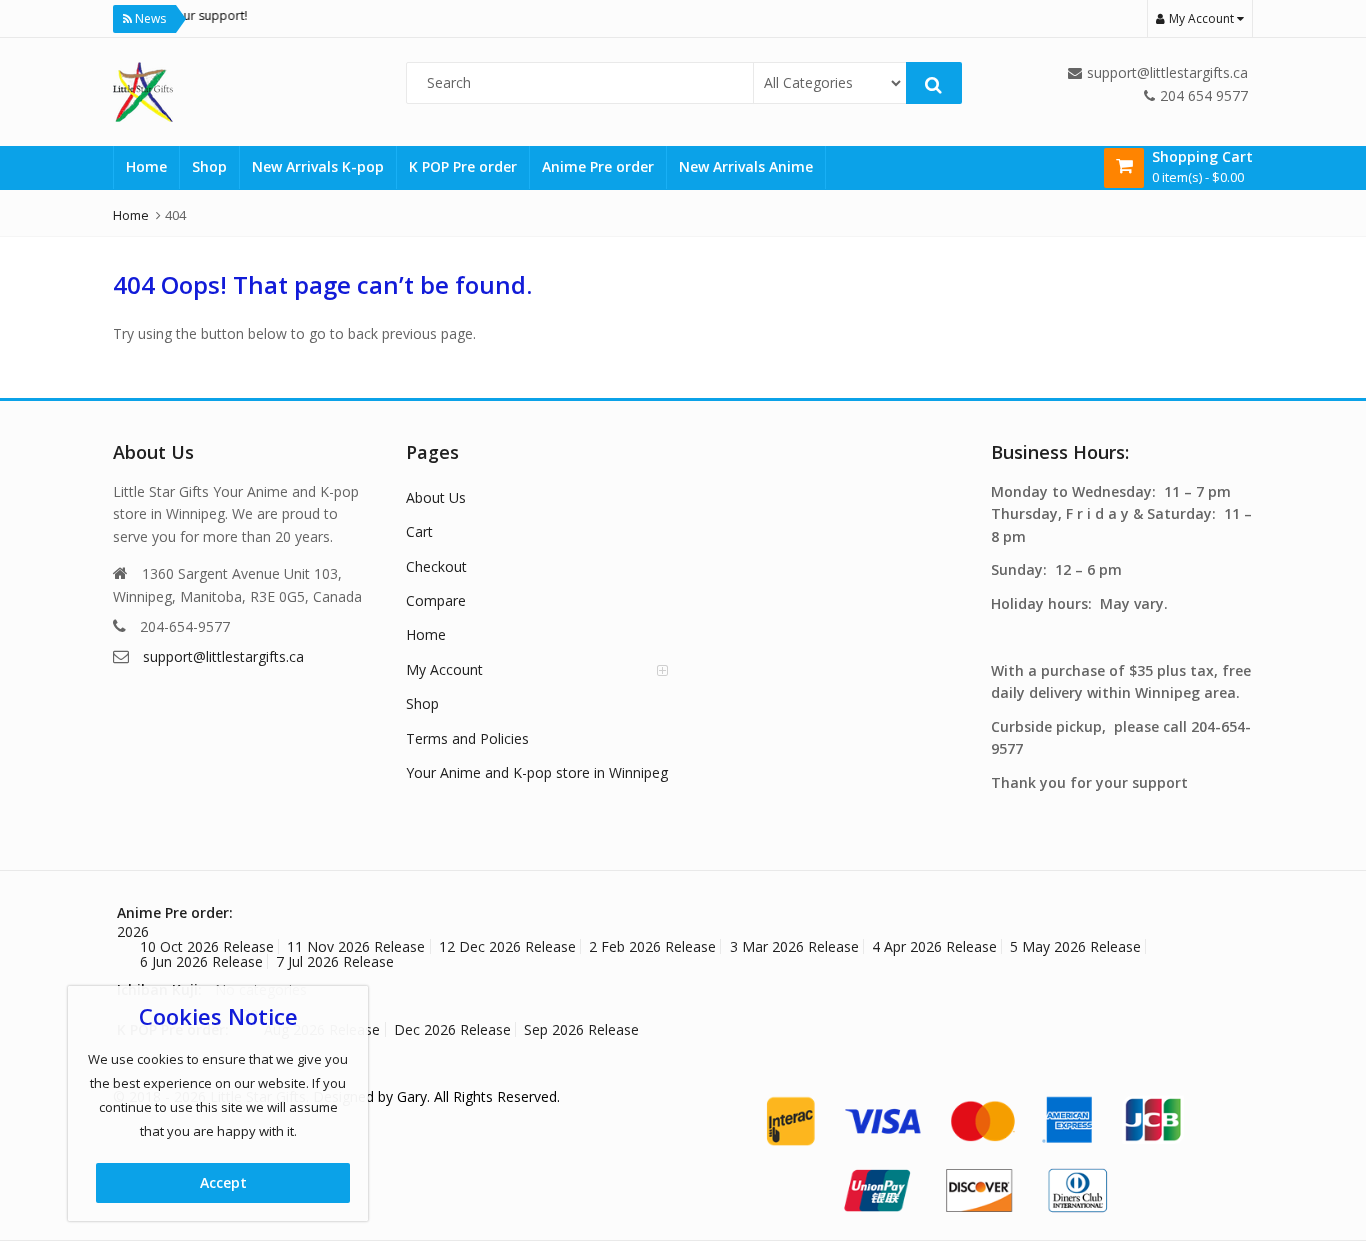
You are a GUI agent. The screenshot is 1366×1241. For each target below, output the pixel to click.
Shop (209, 166)
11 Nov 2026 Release (356, 946)
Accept (223, 1182)
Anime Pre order (598, 166)
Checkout (436, 566)
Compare (436, 600)
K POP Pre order (463, 166)
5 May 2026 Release (1075, 946)
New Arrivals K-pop (318, 166)
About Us (436, 497)
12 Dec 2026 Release (507, 946)
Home (146, 166)
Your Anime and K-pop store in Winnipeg (537, 772)
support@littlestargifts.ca (223, 656)
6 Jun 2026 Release (201, 961)
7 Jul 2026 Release (335, 961)
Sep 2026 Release (581, 1029)
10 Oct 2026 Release (207, 946)
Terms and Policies (467, 738)
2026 (133, 931)
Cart (419, 531)
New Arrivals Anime (746, 166)
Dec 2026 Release (452, 1029)
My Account (444, 669)
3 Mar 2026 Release (794, 946)
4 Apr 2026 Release (934, 946)
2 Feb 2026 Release (652, 946)
